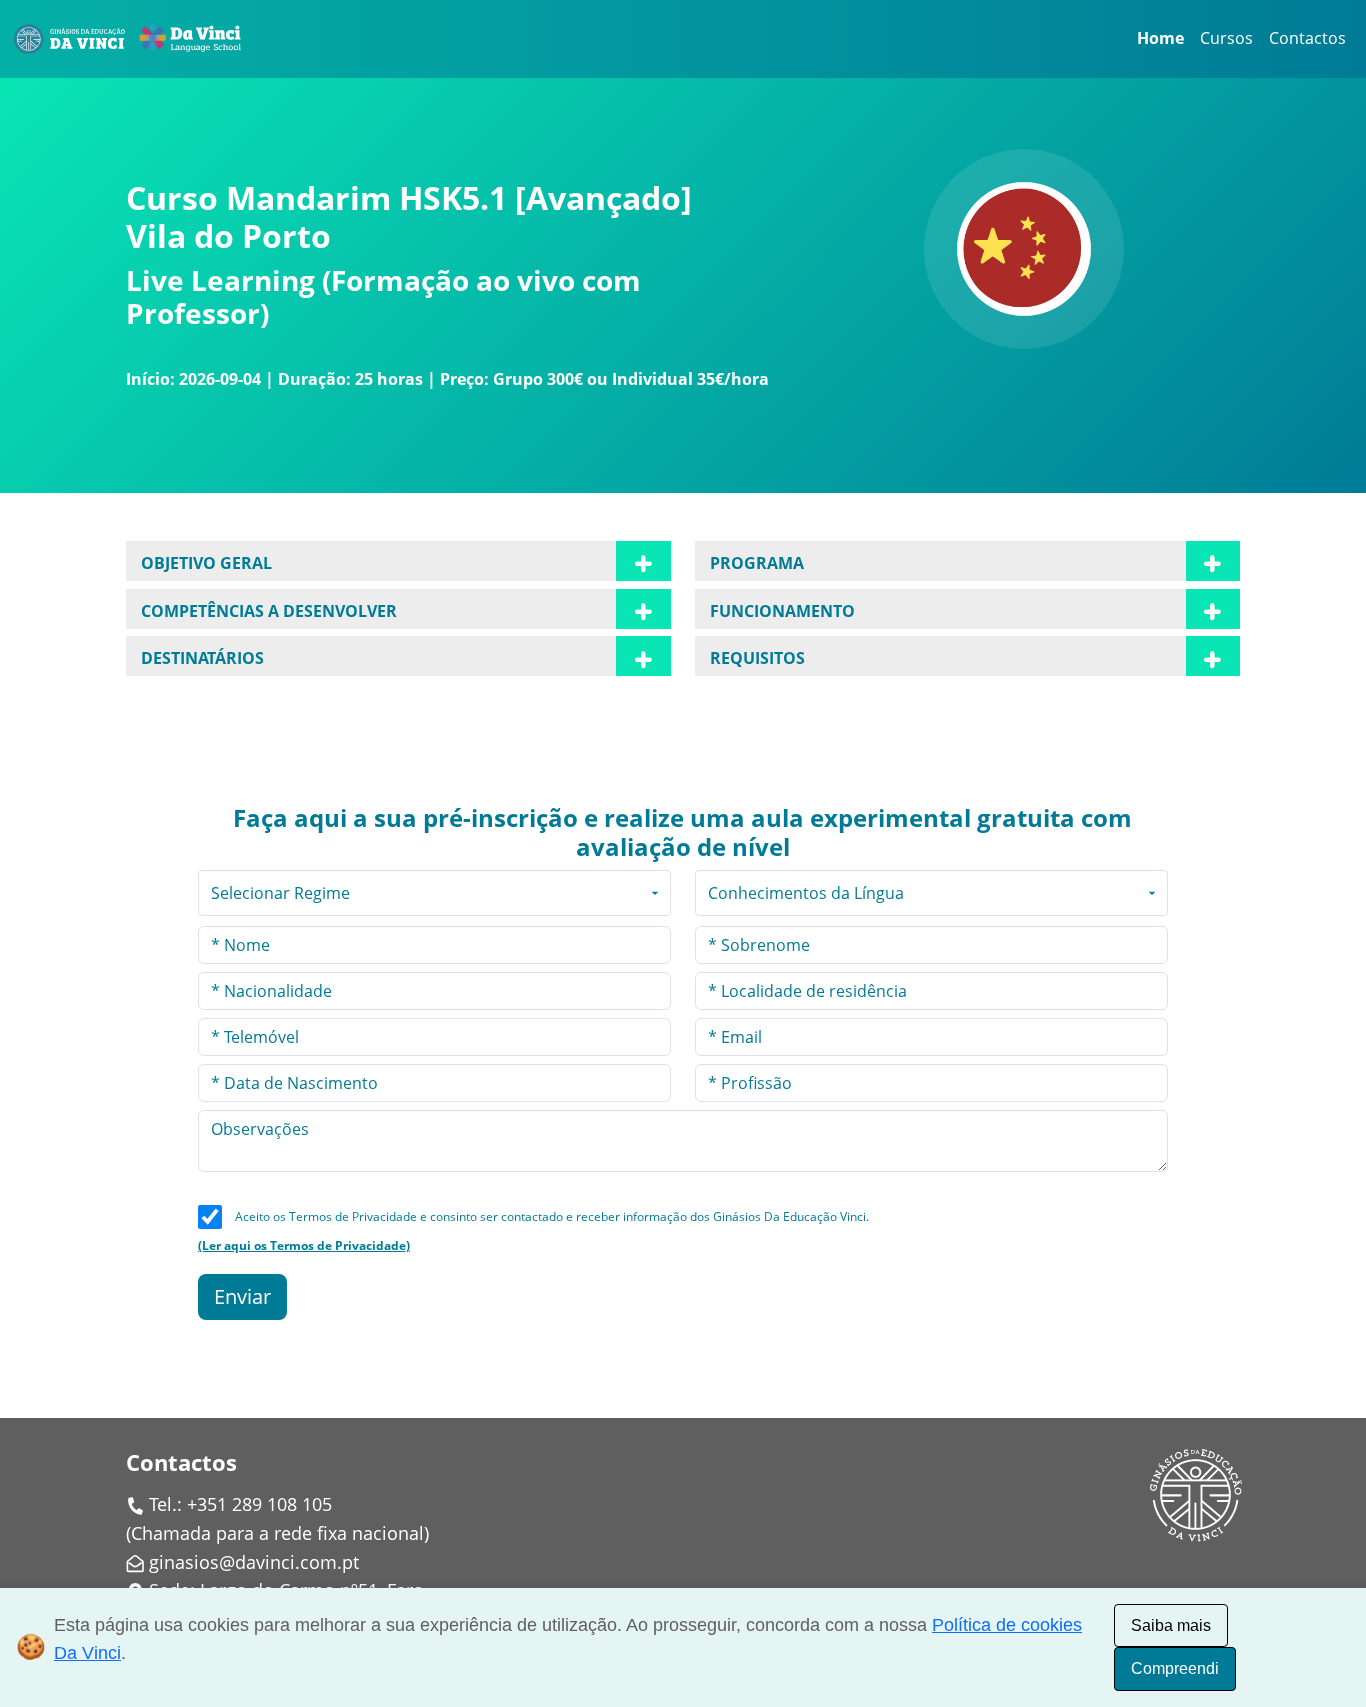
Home (1160, 38)
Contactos (1307, 38)
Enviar (242, 1296)
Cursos (1226, 38)
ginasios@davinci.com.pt (254, 1562)
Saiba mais (1171, 1625)
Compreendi (1175, 1668)
